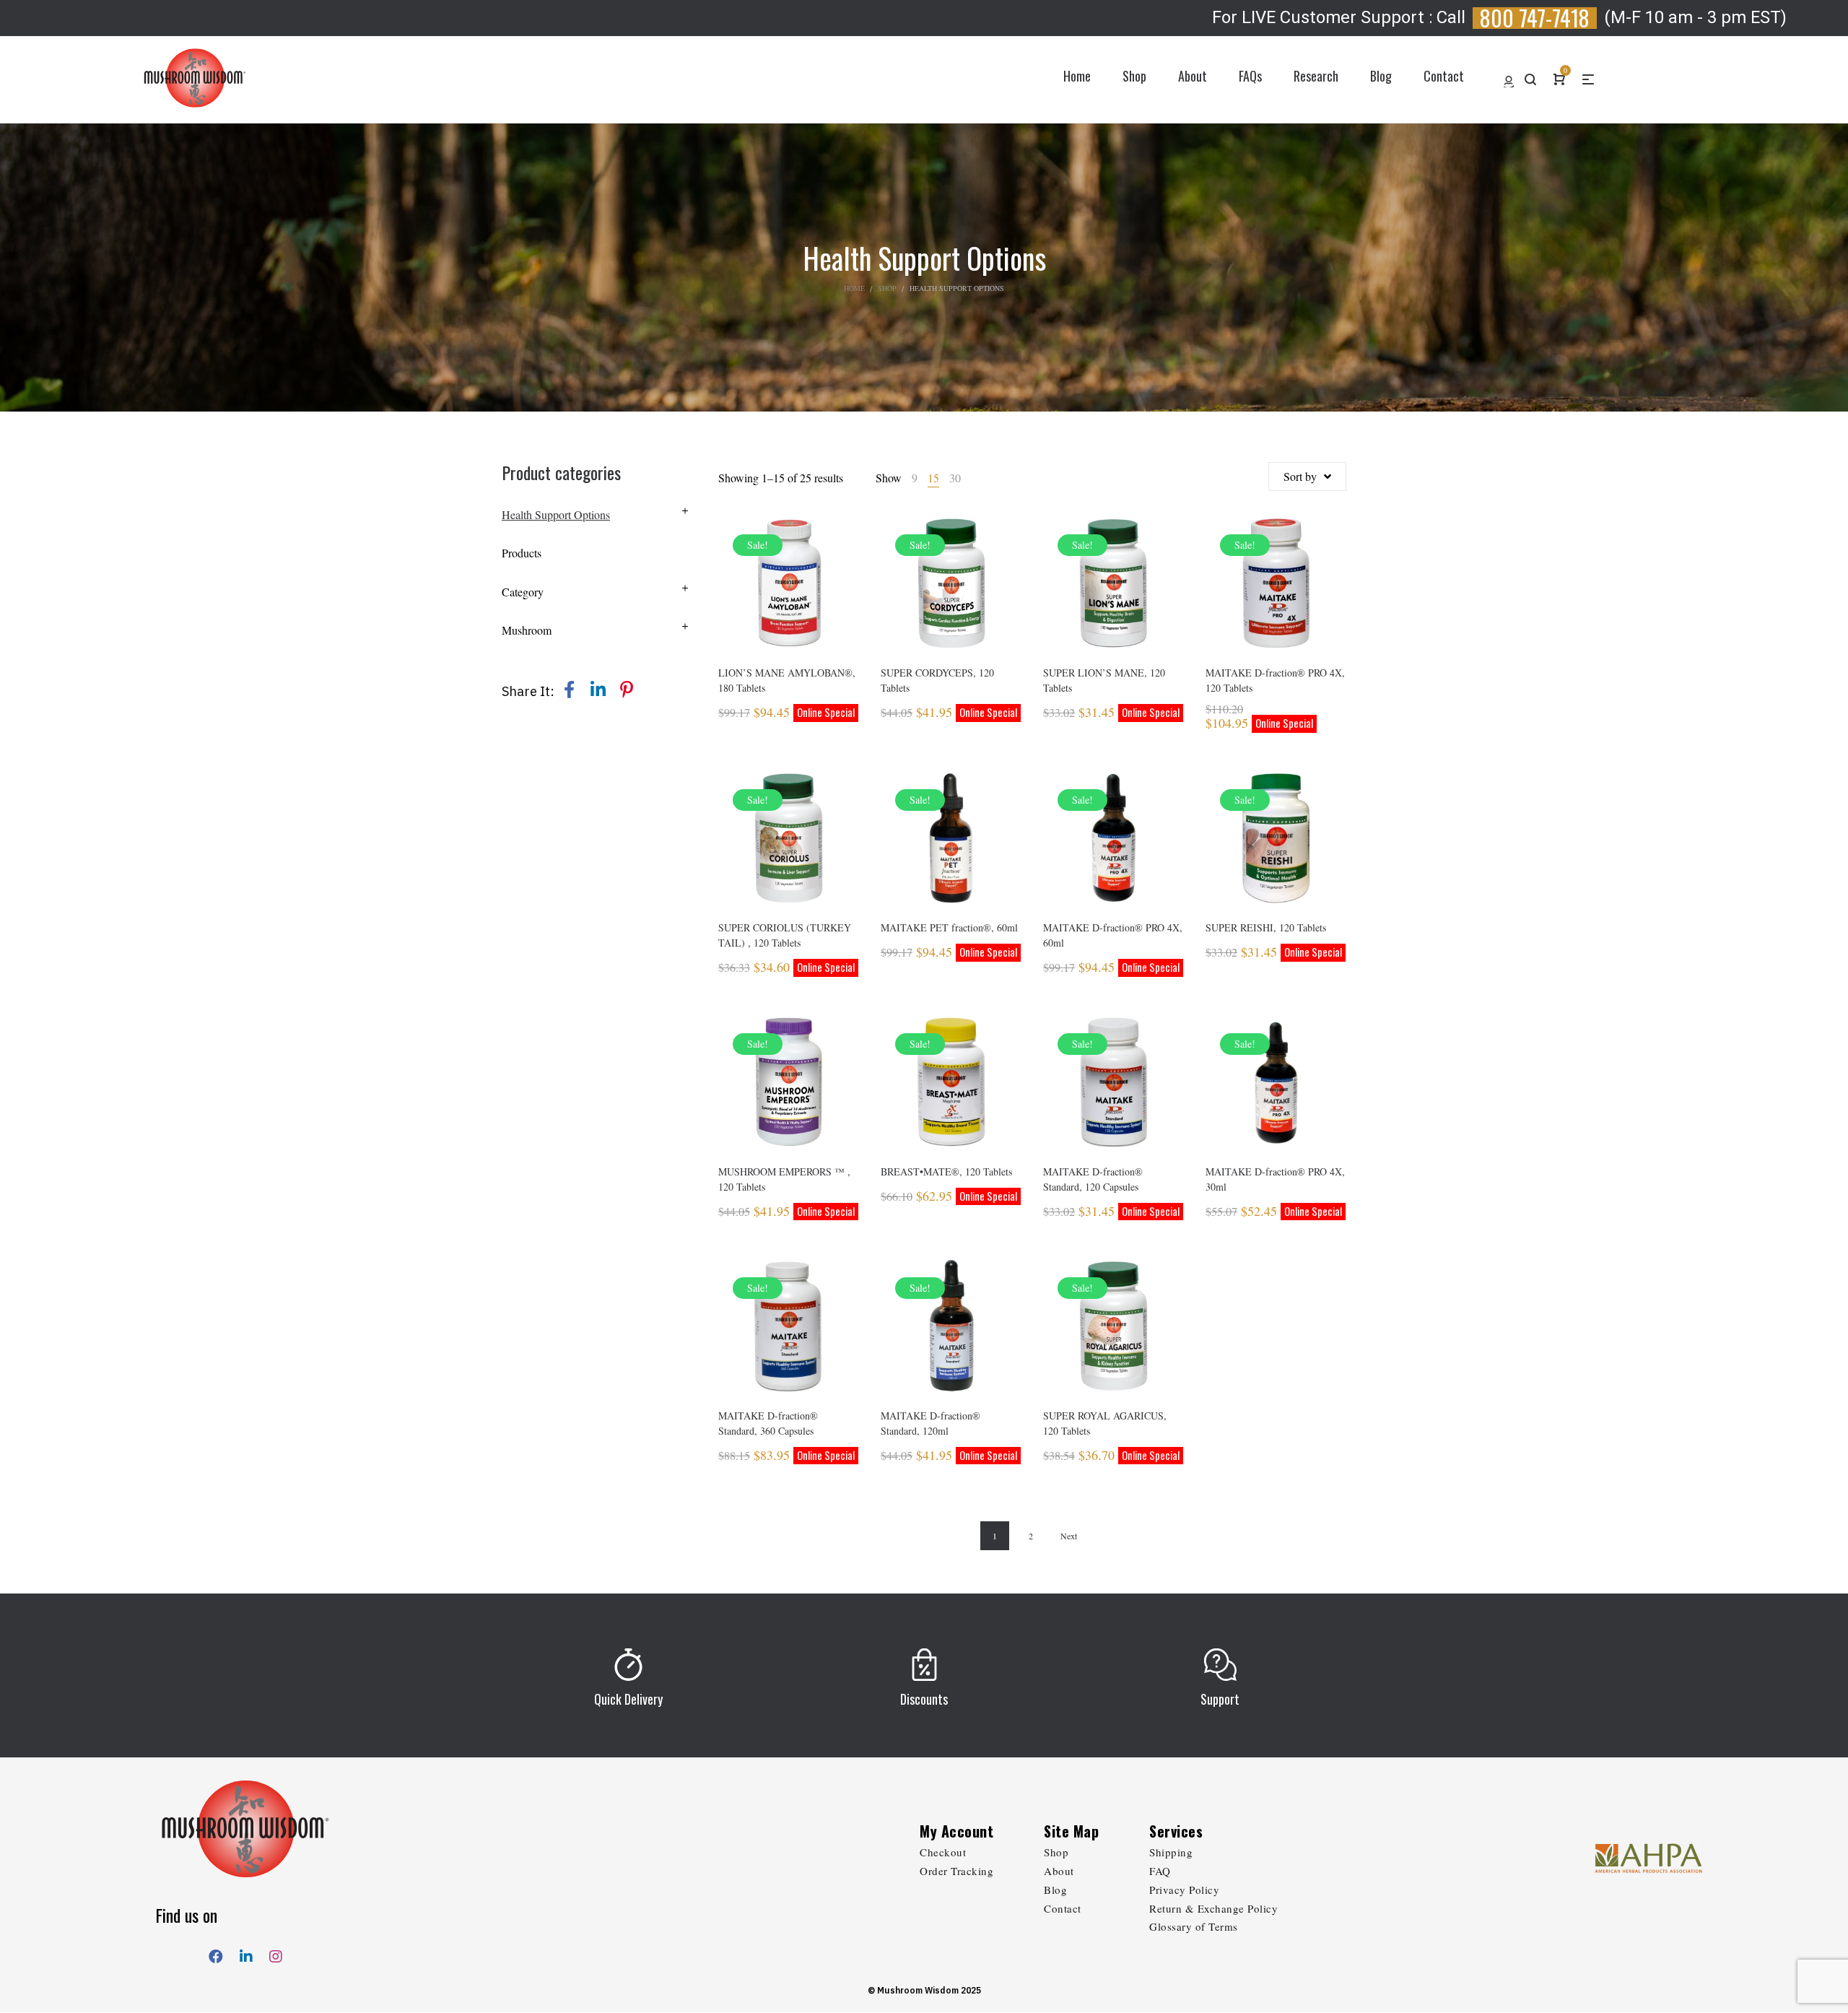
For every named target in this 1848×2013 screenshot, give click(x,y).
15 (933, 478)
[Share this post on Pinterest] (627, 690)
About (1059, 1871)
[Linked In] (246, 1953)
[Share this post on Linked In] (598, 690)
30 (955, 478)
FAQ (1160, 1871)
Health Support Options (556, 514)
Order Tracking (956, 1871)
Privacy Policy (1184, 1890)
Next (1069, 1536)
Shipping (1171, 1852)
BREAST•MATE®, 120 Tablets (946, 1171)
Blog (1055, 1890)
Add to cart (789, 603)
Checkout (943, 1852)
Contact (1063, 1908)
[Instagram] (276, 1953)
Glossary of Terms (1194, 1926)
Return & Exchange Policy (1213, 1908)
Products (522, 553)
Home (854, 288)
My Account (956, 1831)
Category (523, 592)
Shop (887, 288)
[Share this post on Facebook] (569, 690)
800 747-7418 (1535, 18)
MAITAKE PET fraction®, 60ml (949, 927)
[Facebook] (216, 1953)
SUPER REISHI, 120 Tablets (1266, 927)
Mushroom (527, 630)
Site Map (1071, 1831)
